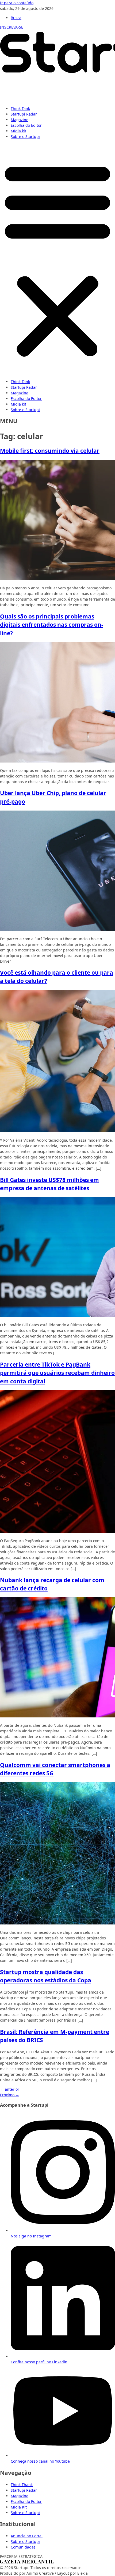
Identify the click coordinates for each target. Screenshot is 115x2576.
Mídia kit (18, 131)
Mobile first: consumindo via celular (50, 451)
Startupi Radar (24, 114)
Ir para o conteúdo (17, 3)
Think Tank (20, 108)
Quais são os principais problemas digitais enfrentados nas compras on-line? (52, 625)
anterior (10, 2089)
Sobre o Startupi (25, 136)
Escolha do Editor (26, 125)
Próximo (10, 2095)
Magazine (20, 120)
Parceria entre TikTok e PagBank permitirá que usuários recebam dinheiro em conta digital (57, 1373)
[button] (57, 259)
